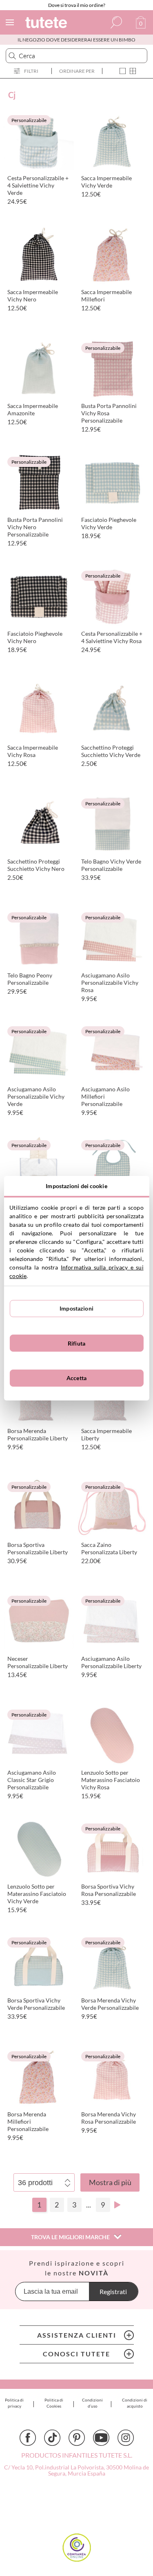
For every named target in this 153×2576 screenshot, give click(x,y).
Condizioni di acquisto (135, 2403)
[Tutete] (47, 24)
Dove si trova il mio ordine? (77, 5)
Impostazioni (76, 1308)
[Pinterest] (77, 2438)
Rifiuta (76, 1343)
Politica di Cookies (54, 2403)
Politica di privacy (14, 2403)
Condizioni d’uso (92, 2403)
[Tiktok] (52, 2438)
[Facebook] (28, 2438)
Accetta (76, 1378)
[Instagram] (126, 2438)
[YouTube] (101, 2438)
